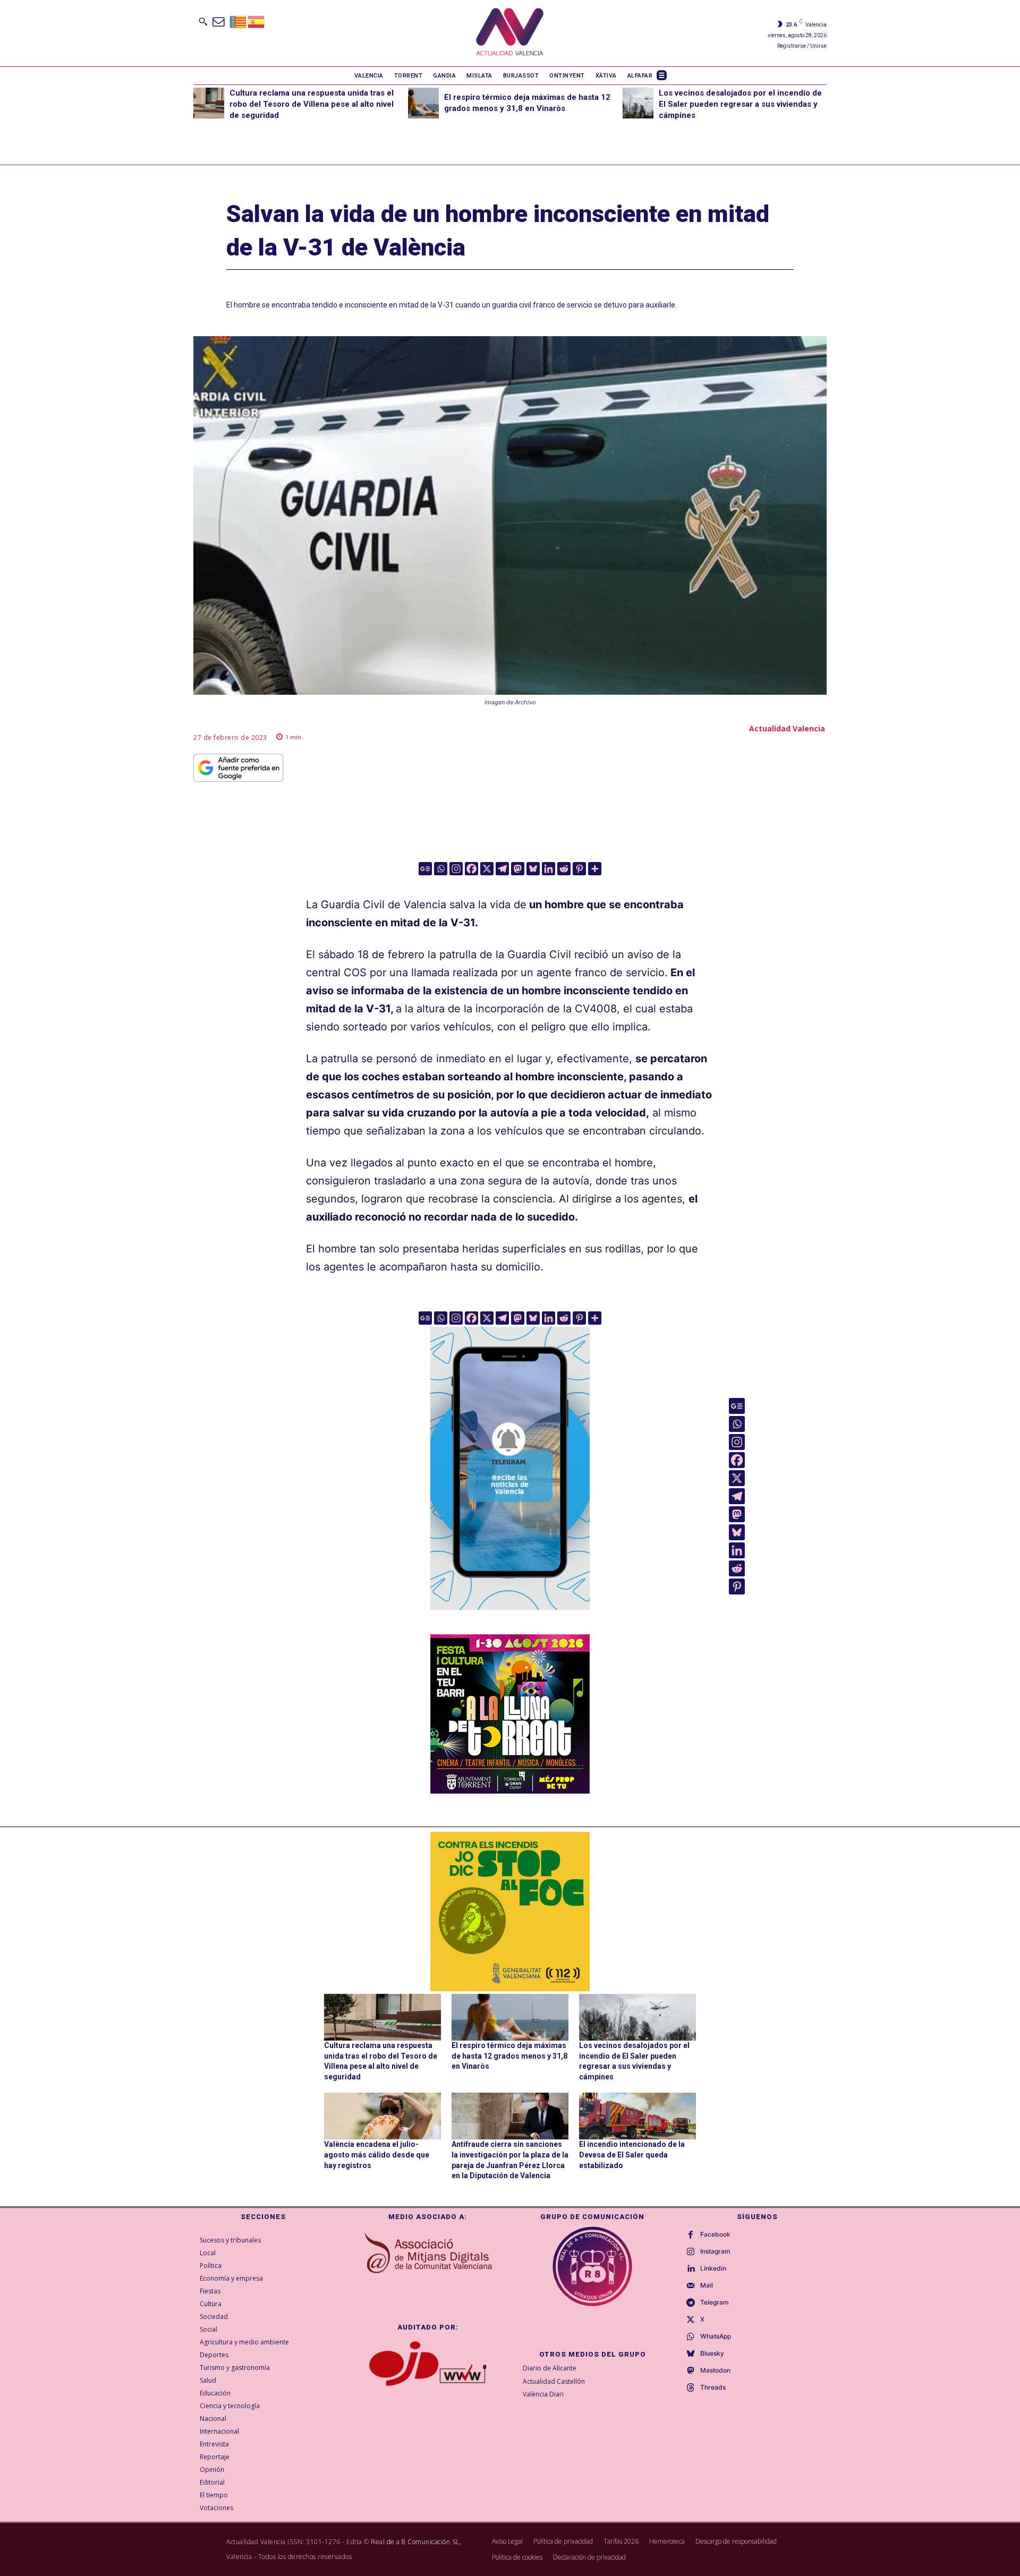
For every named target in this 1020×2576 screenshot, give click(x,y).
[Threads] (691, 2388)
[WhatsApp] (691, 2337)
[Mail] (691, 2286)
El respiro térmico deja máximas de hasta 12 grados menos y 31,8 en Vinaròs (509, 2056)
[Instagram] (456, 869)
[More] (595, 869)
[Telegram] (502, 869)
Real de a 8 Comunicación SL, (416, 2542)
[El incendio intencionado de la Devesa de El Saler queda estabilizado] (637, 2116)
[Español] (257, 21)
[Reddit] (564, 869)
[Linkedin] (549, 869)
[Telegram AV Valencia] (510, 1617)
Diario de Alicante (550, 2368)
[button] (203, 21)
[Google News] (425, 869)
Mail (707, 2285)
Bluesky (712, 2353)
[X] (487, 869)
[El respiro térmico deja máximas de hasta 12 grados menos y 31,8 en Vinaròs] (423, 103)
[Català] (239, 21)
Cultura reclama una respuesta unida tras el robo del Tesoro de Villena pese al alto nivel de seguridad (312, 104)
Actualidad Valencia (787, 728)
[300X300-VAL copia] (510, 1912)
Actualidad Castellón (554, 2381)
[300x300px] (510, 1790)
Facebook (715, 2234)
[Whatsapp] (441, 869)
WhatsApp (716, 2336)
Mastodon (715, 2370)
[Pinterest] (579, 869)
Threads (713, 2387)
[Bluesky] (533, 869)
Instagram (715, 2251)
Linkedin (713, 2268)
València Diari (543, 2394)
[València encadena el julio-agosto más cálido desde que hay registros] (382, 2116)
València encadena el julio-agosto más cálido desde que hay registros (377, 2155)
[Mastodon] (518, 869)
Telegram (715, 2302)
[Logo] (510, 33)
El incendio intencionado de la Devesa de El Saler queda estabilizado (632, 2155)
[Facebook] (471, 869)
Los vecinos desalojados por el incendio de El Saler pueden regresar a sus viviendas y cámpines (740, 104)
